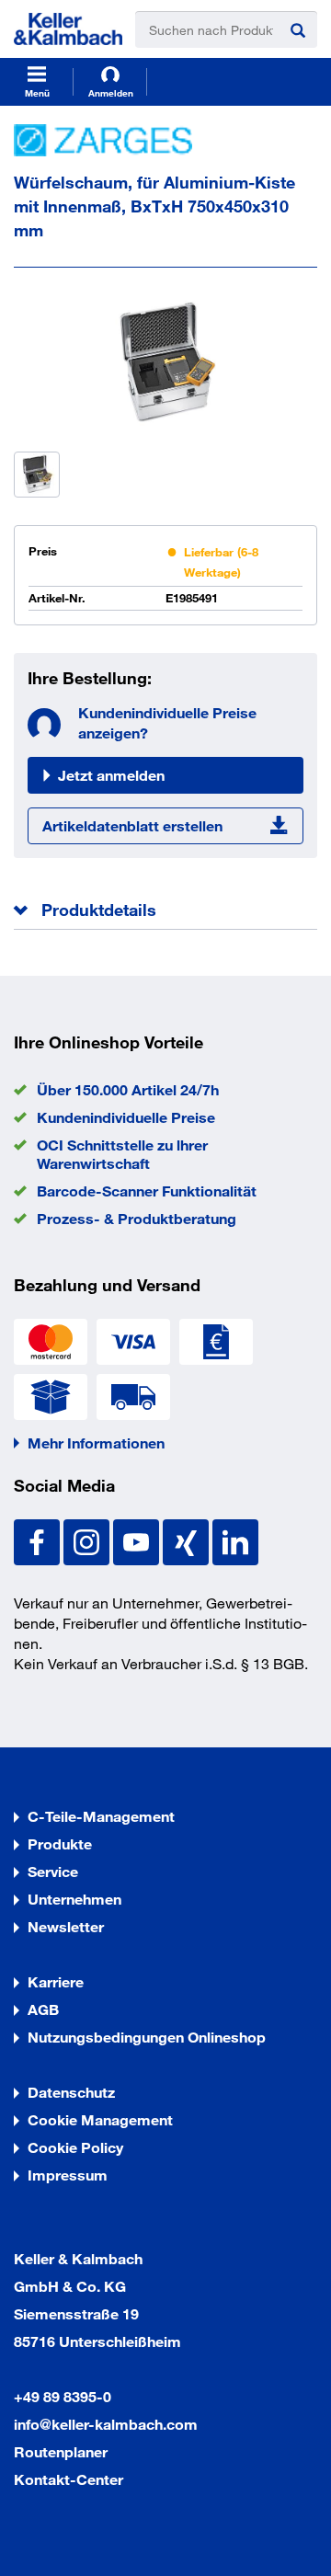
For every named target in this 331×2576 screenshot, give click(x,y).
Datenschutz (71, 2092)
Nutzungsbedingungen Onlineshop (147, 2037)
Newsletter (66, 1926)
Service (53, 1871)
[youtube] (138, 1540)
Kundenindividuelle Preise (126, 1117)
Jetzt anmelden (111, 775)
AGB (43, 2009)
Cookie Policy (75, 2147)
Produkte (60, 1843)
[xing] (188, 1540)
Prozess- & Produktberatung (137, 1218)
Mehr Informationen (96, 1443)
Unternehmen (74, 1899)
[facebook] (39, 1540)
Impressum (68, 2175)
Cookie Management (100, 2119)
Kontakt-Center (68, 2479)
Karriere (56, 1981)
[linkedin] (235, 1540)
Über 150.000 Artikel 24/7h (128, 1089)
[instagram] (88, 1540)
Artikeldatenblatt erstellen (132, 825)
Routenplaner (61, 2451)
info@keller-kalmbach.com (106, 2424)
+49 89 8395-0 (63, 2396)
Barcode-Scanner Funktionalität (147, 1191)
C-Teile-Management (101, 1816)
